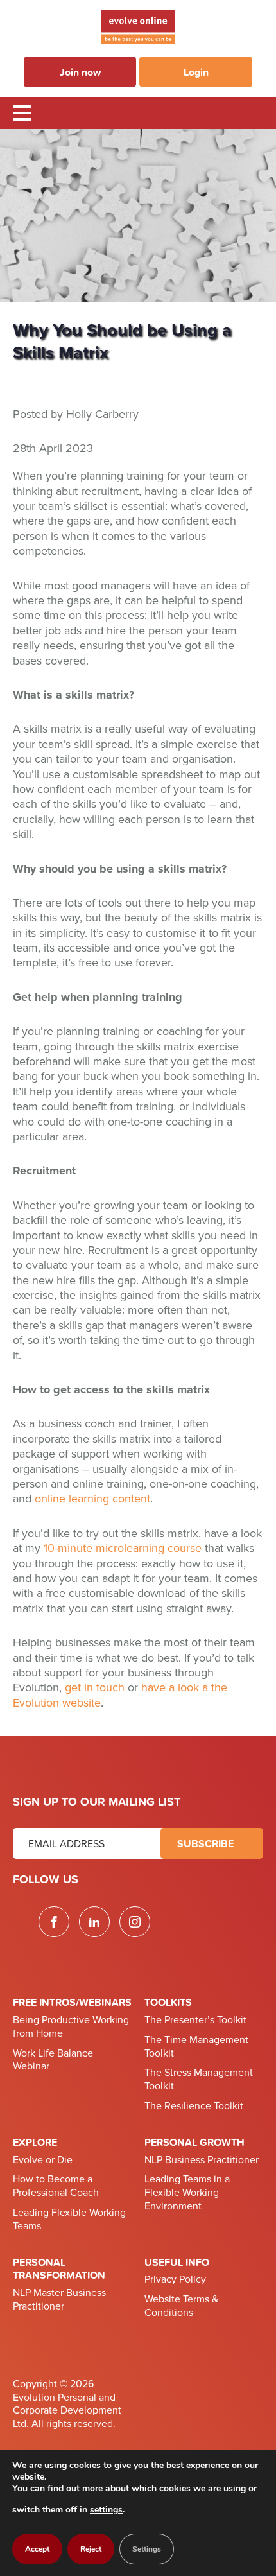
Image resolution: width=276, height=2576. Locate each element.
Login (196, 72)
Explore (35, 2142)
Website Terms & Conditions (181, 2306)
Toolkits (168, 2002)
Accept (37, 2549)
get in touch (95, 1687)
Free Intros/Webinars (72, 2002)
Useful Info (177, 2262)
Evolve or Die (43, 2160)
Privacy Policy (175, 2279)
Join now (80, 72)
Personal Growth (194, 2142)
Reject (91, 2549)
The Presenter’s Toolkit (195, 2020)
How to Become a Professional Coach (56, 2186)
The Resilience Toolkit (194, 2106)
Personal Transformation (59, 2269)
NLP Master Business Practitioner (59, 2300)
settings (106, 2510)
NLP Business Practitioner (202, 2160)
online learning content (92, 1499)
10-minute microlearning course (123, 1548)
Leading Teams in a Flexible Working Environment (187, 2193)
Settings (147, 2549)
